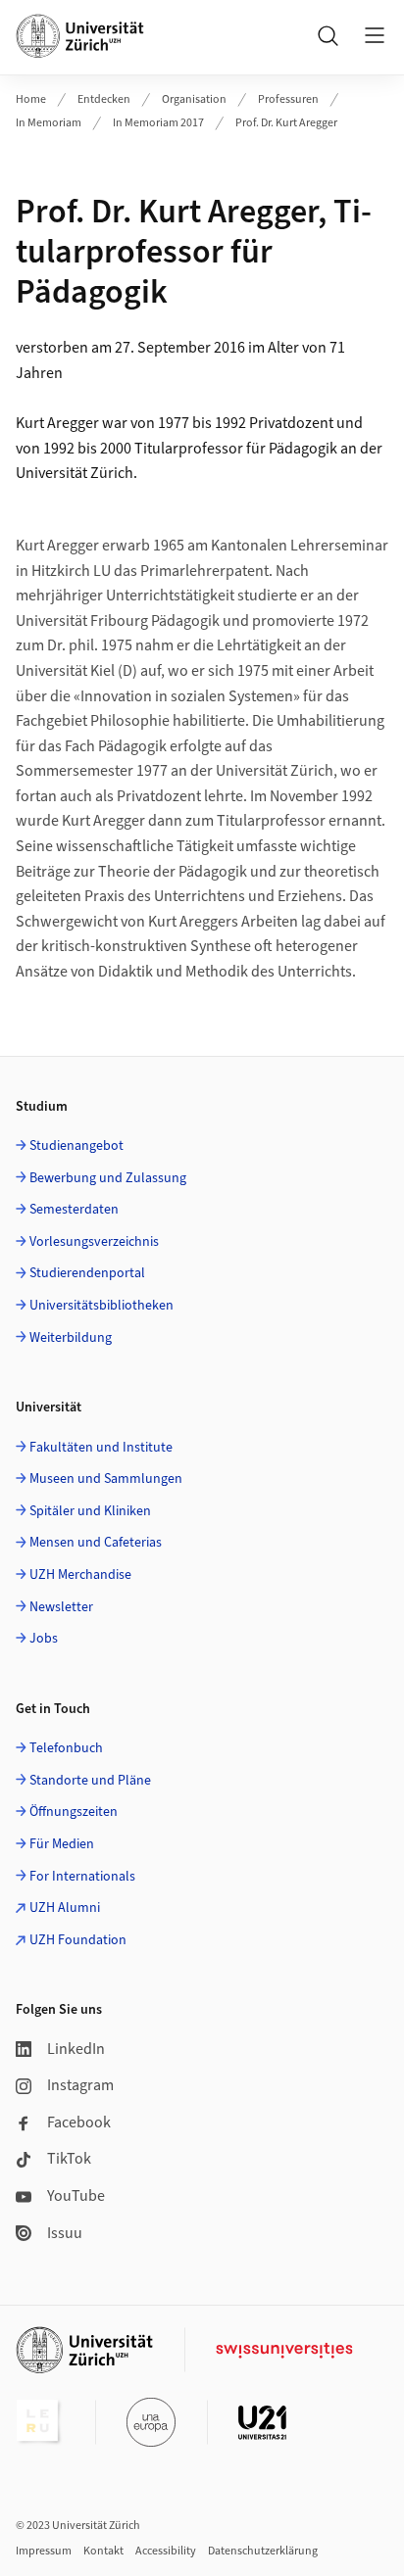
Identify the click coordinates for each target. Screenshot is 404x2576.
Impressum (44, 2551)
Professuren (288, 99)
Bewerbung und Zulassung (108, 1178)
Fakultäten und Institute (101, 1448)
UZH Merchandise (80, 1575)
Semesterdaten (74, 1210)
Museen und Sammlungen (106, 1479)
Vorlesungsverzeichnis (94, 1242)
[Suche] (328, 35)
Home (31, 99)
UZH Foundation (78, 1940)
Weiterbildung (71, 1338)
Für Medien (62, 1844)
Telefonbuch (66, 1748)
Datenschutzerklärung (263, 2551)
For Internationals (82, 1877)
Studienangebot (76, 1146)
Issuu (65, 2233)
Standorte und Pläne (90, 1781)
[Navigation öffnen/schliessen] (375, 35)
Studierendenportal (87, 1273)
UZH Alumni (65, 1908)
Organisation (194, 99)
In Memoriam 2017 (158, 123)
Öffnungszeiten (74, 1812)
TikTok (69, 2159)
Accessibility (166, 2551)
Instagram (80, 2085)
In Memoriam (49, 123)
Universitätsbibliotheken (101, 1306)
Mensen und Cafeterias (96, 1543)
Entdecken (104, 99)
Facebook (79, 2123)
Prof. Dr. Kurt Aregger (286, 123)
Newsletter (61, 1607)
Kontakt (103, 2551)
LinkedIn (76, 2049)
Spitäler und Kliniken (90, 1511)
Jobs (44, 1639)
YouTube (76, 2196)
